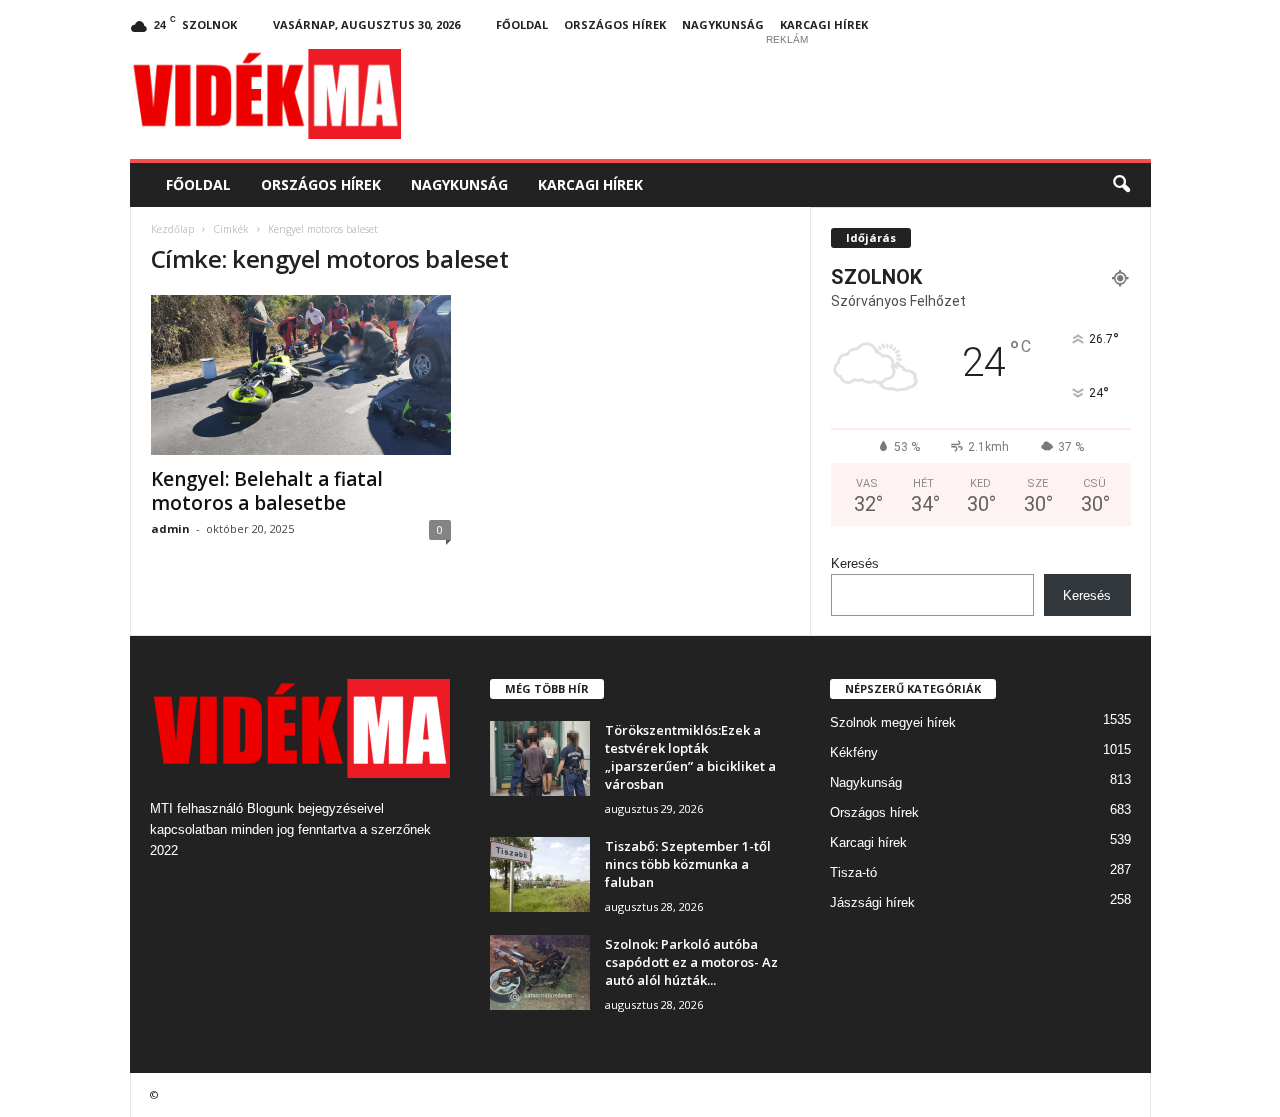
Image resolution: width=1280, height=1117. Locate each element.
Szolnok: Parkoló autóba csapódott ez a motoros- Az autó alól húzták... (691, 962)
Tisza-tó (853, 872)
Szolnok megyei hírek (893, 722)
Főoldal (522, 24)
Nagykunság (723, 24)
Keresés (855, 563)
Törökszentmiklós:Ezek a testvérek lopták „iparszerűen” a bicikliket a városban (690, 757)
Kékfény (854, 752)
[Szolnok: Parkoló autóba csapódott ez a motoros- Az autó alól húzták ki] (540, 972)
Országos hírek (615, 24)
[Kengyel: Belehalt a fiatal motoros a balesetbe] (301, 375)
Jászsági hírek (872, 902)
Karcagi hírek (824, 24)
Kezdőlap (172, 229)
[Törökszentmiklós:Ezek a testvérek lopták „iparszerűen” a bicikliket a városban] (540, 758)
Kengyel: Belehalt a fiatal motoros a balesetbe (267, 491)
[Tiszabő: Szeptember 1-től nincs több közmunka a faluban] (540, 874)
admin (170, 528)
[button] (1121, 185)
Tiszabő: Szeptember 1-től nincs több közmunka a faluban (688, 864)
